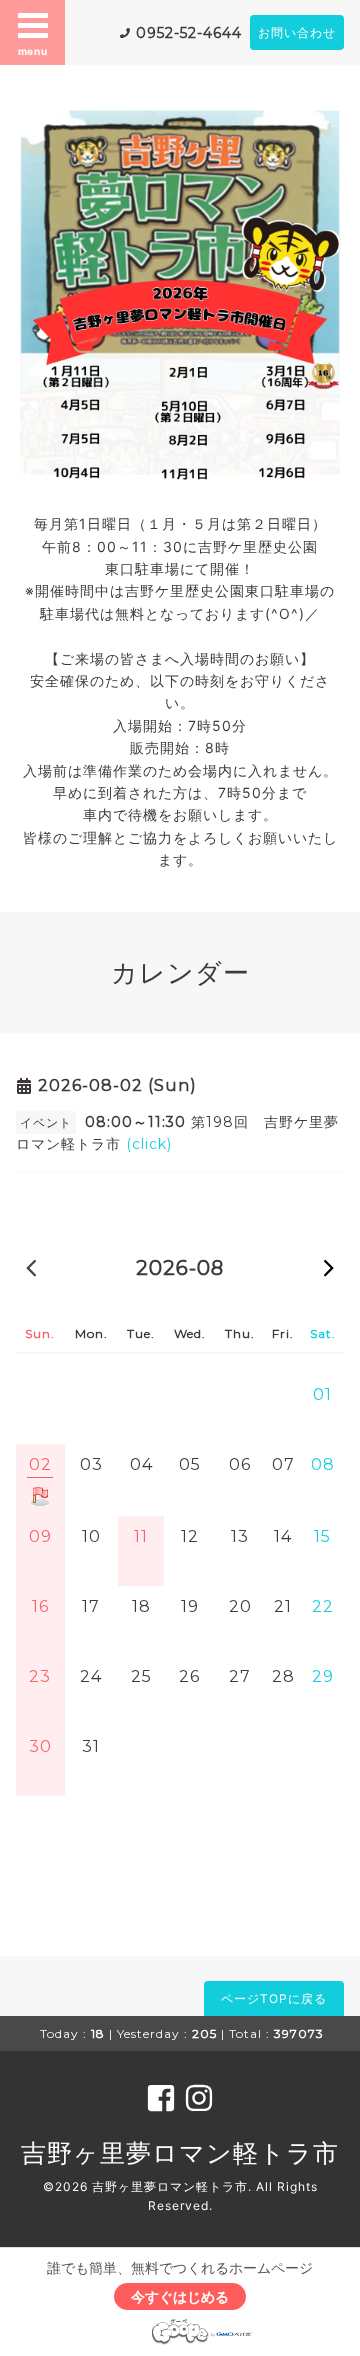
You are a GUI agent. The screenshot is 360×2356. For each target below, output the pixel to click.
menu (33, 51)
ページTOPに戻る (274, 1998)
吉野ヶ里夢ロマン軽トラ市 (180, 2153)
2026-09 (329, 1267)
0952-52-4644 (189, 33)
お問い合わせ (297, 32)
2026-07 (31, 1267)
